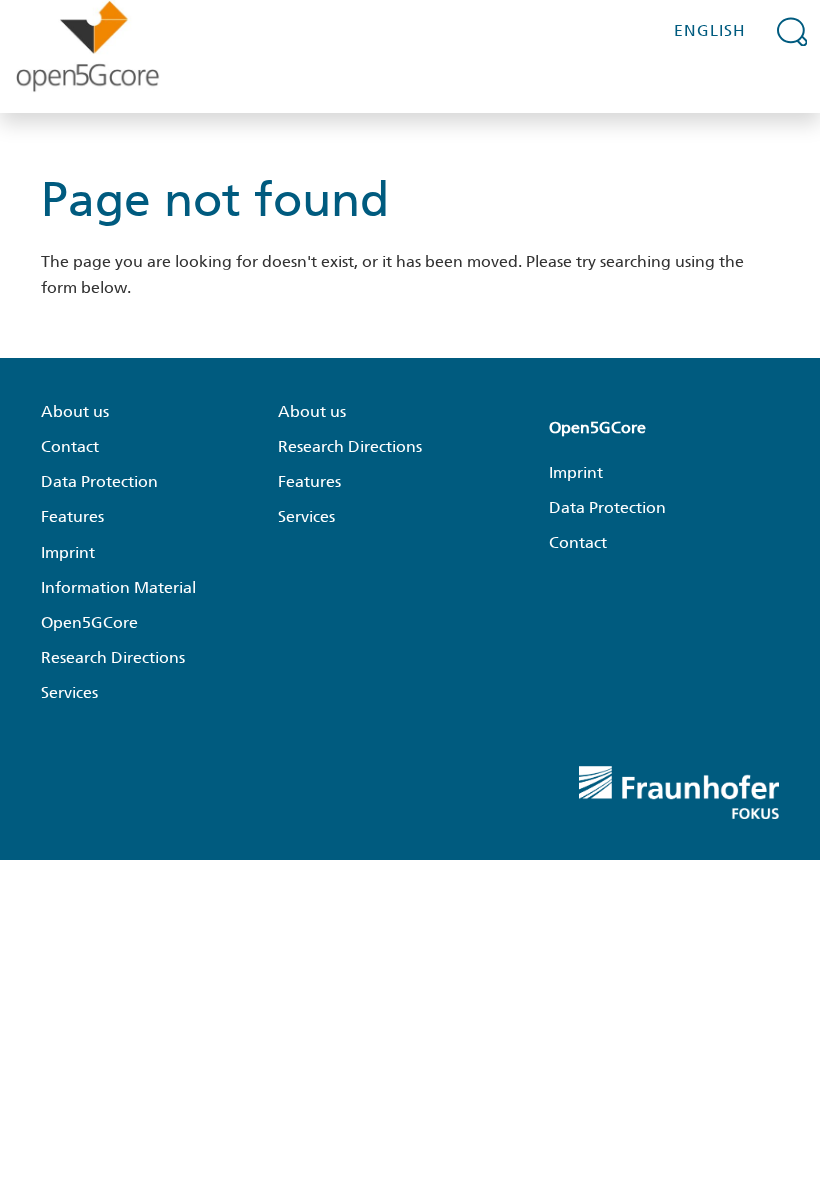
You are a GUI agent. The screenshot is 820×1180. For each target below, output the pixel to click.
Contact (70, 446)
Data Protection (99, 481)
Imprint (68, 552)
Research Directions (113, 657)
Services (69, 692)
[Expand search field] (792, 31)
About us (75, 411)
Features (72, 516)
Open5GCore (89, 622)
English (710, 30)
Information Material (118, 587)
